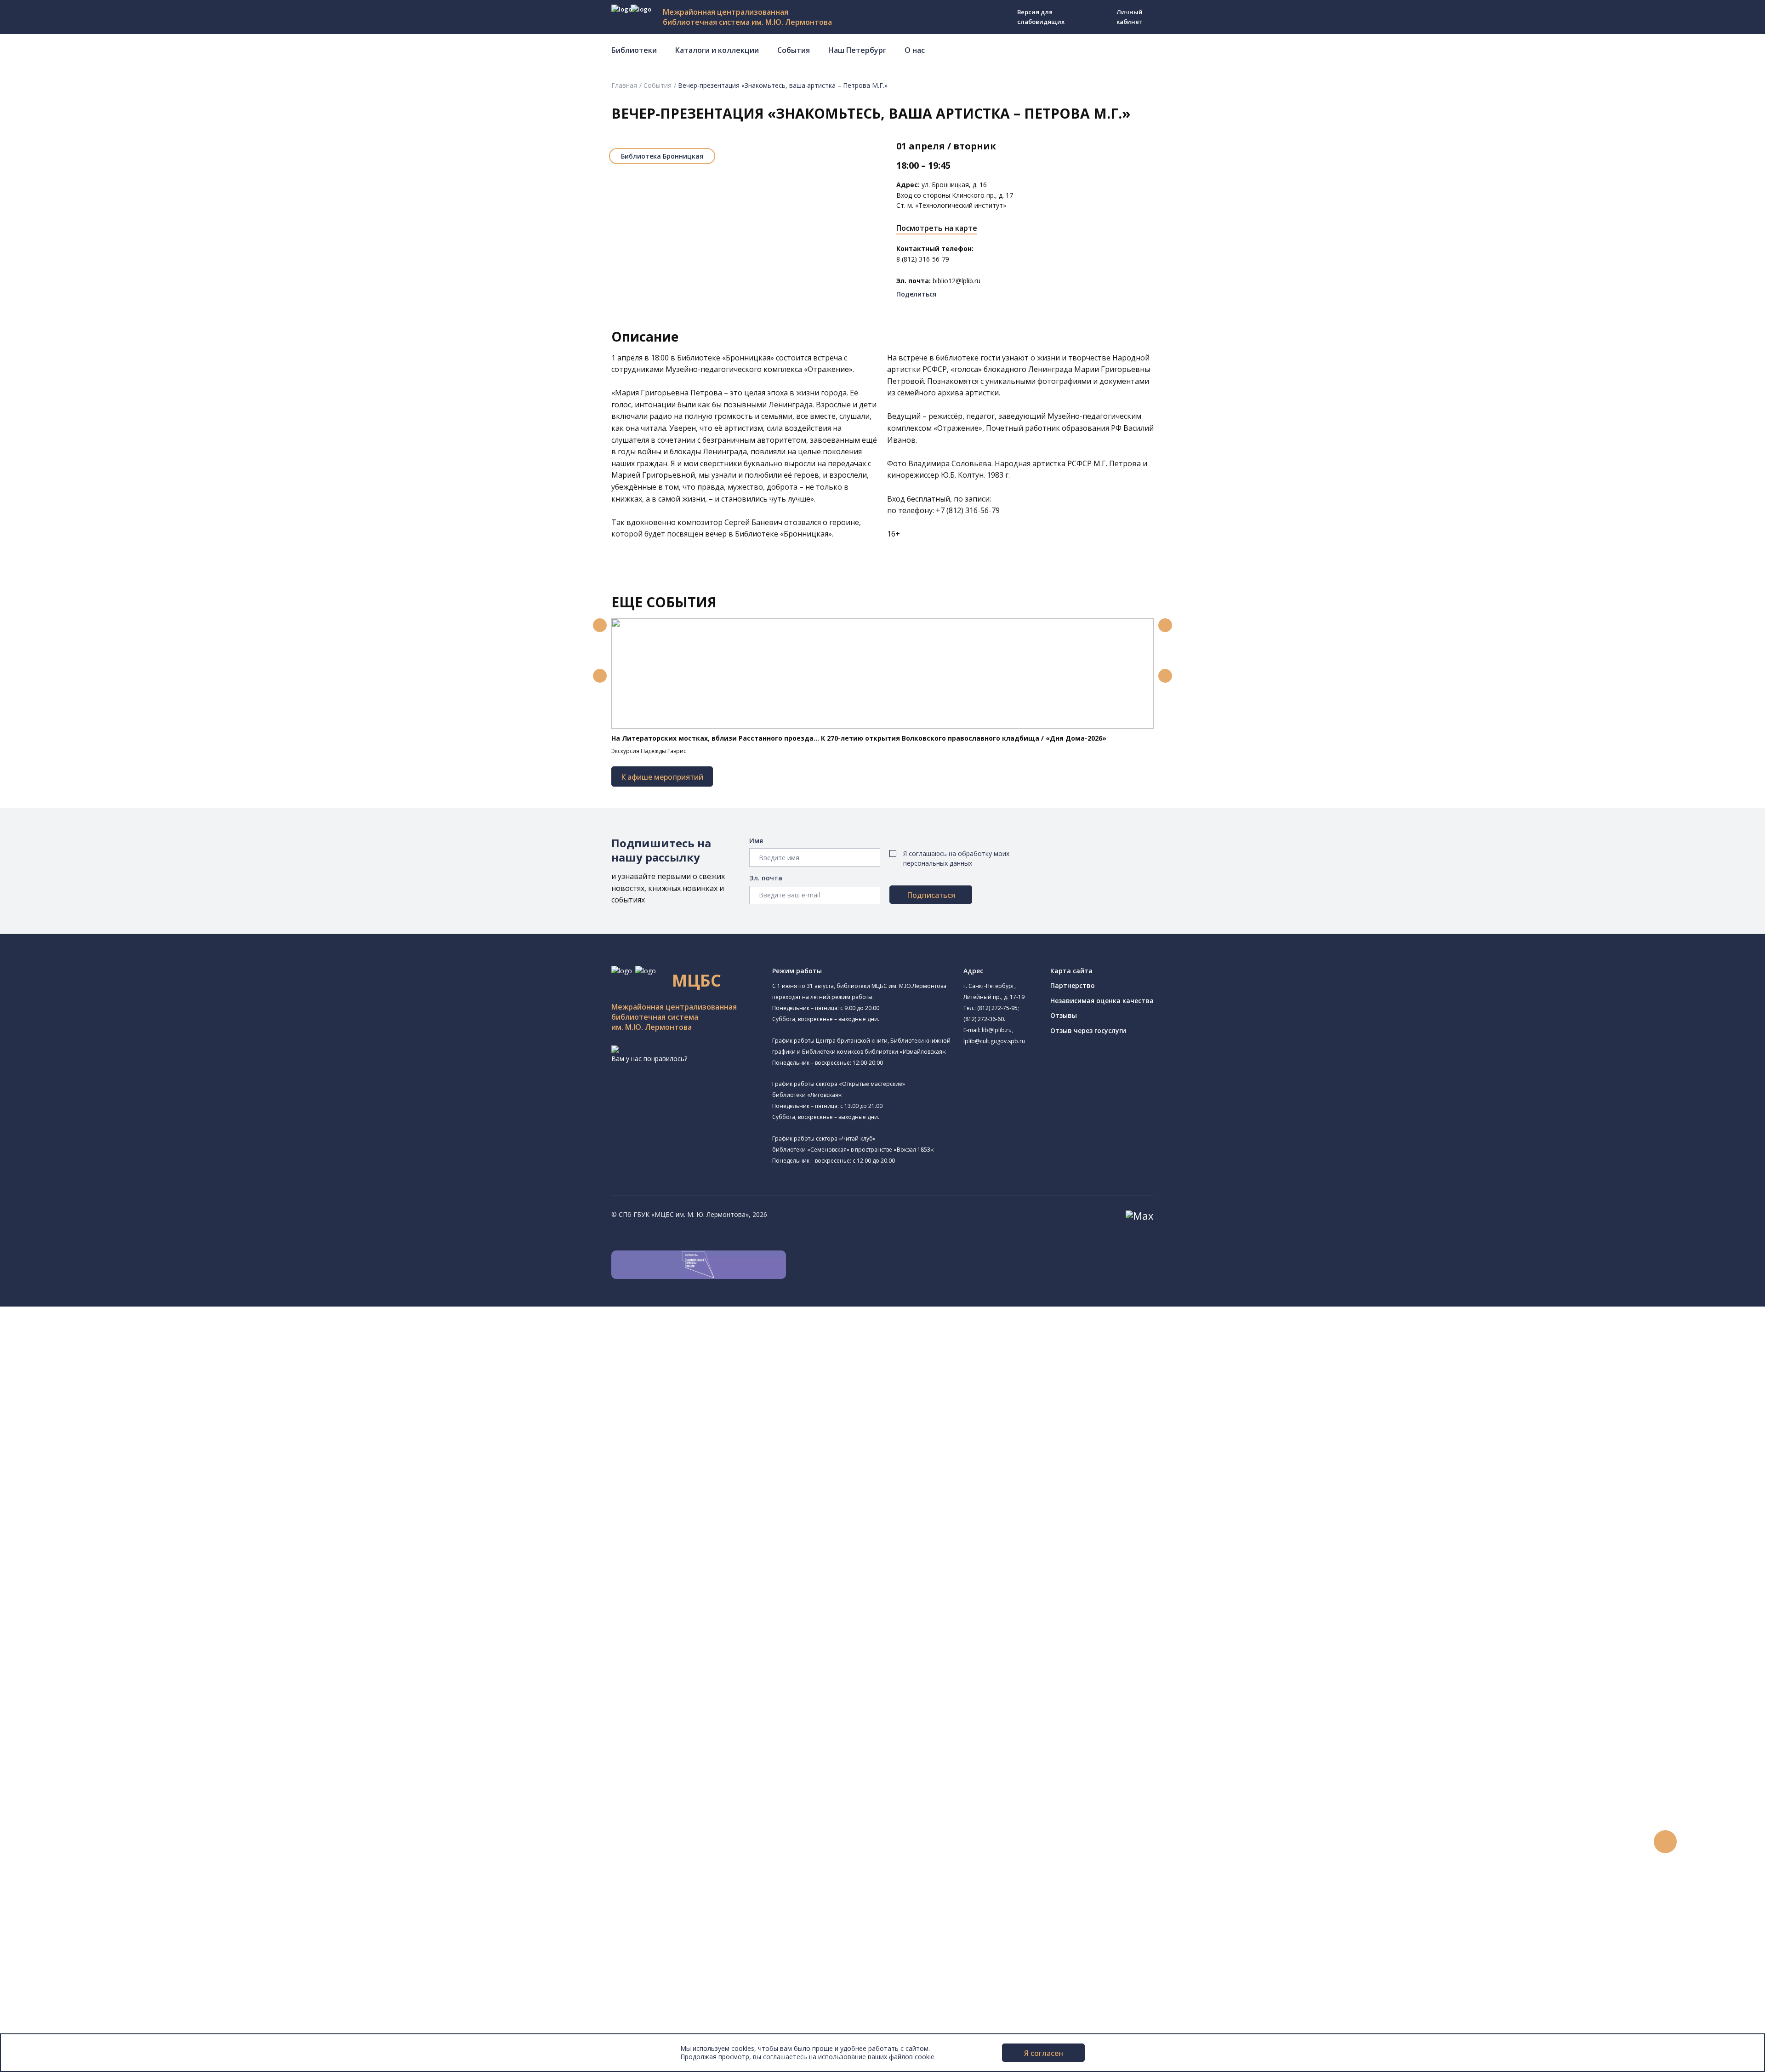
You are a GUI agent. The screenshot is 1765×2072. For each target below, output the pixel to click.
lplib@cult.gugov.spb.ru (994, 1041)
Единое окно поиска (76, 1586)
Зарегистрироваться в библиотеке (99, 1761)
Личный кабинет (1130, 17)
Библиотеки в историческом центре (117, 1926)
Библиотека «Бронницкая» (108, 1450)
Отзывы (1064, 1015)
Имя (756, 841)
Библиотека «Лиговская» (105, 1376)
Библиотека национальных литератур (126, 1523)
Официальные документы (70, 2018)
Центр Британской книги (92, 1545)
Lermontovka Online (60, 1885)
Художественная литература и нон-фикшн (110, 1627)
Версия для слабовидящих (1041, 17)
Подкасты (45, 1905)
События (794, 50)
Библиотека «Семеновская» (97, 1440)
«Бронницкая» (748, 358)
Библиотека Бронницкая (662, 156)
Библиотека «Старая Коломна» (102, 1409)
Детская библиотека (86, 1461)
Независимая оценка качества (1102, 1001)
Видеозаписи (50, 1895)
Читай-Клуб (71, 1482)
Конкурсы (44, 1843)
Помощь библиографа (80, 1772)
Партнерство (1073, 985)
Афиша (40, 1864)
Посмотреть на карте (937, 228)
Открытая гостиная (84, 1503)
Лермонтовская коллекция (101, 1689)
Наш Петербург (857, 50)
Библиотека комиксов (88, 1555)
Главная (624, 85)
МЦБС (39, 1967)
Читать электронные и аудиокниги (98, 1802)
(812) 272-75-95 (997, 1008)
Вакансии (44, 1998)
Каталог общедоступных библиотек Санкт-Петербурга (131, 1596)
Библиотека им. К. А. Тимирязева (118, 1342)
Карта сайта (1071, 971)
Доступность (50, 1988)
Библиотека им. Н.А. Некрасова (102, 1419)
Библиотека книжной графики (100, 1535)
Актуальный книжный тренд (88, 1812)
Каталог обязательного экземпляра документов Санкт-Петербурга (151, 1607)
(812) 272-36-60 (984, 1019)
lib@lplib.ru (997, 1030)
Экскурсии (45, 1936)
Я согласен (1044, 2053)
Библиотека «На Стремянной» (113, 1364)
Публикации (48, 1946)
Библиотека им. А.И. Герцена (99, 1429)
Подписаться (931, 895)
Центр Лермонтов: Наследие (98, 1492)
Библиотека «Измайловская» (99, 1398)
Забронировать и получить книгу (96, 1782)
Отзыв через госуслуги (1088, 1030)
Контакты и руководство (69, 1977)
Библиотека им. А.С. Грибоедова (117, 1387)
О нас (915, 50)
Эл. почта (766, 878)
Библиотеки (634, 50)
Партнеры (45, 2008)
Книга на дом (65, 1792)
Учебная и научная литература (93, 1637)
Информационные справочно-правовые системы (121, 1669)
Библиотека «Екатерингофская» (104, 1354)
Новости (43, 1833)
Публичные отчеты (60, 2029)
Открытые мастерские (88, 1513)
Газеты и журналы (73, 1648)
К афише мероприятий (662, 777)
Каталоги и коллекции (717, 50)
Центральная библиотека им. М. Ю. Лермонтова (130, 1332)
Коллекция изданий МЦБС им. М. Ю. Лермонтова (136, 1699)
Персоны (43, 1874)
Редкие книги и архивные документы (101, 1658)
